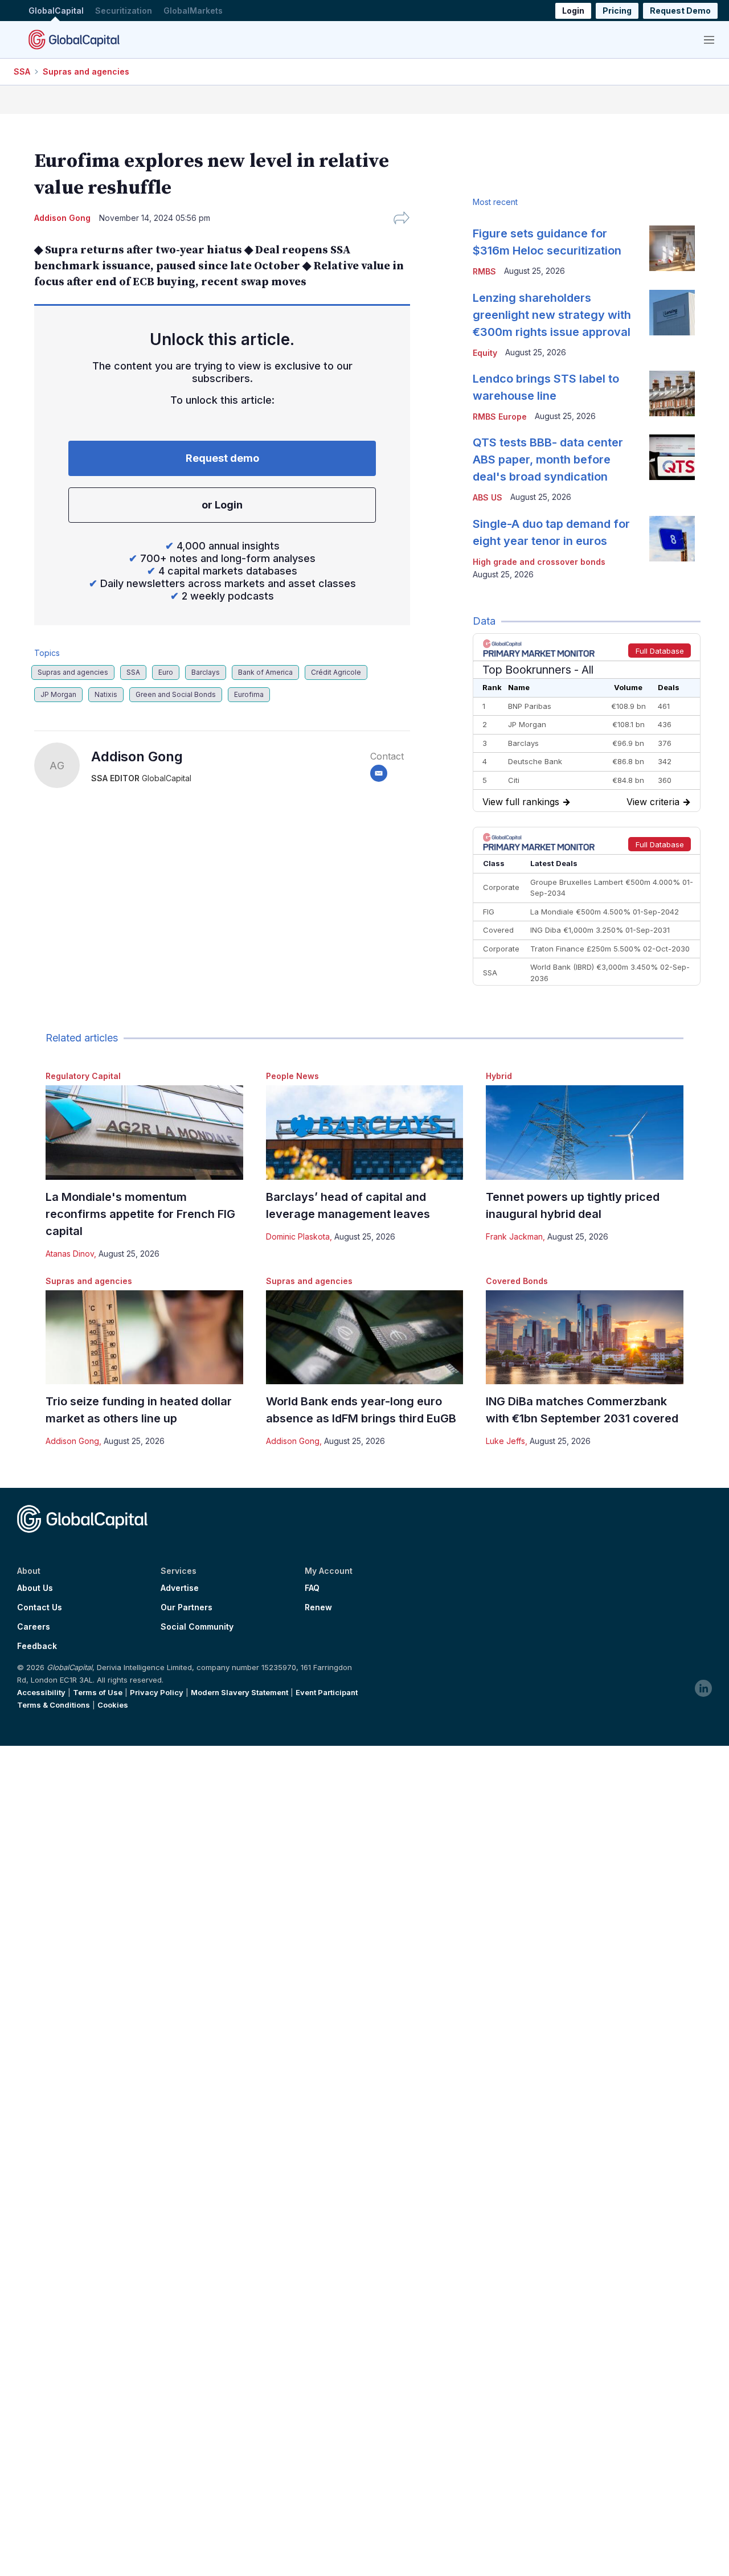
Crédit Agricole (336, 672)
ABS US (488, 497)
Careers (34, 1627)
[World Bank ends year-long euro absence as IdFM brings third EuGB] (365, 1337)
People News (292, 1076)
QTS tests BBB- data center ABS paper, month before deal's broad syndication (548, 460)
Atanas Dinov (70, 1254)
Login (573, 11)
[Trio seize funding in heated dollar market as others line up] (144, 1337)
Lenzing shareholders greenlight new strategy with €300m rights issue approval (552, 315)
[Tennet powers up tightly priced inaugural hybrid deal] (585, 1132)
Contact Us (40, 1607)
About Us (35, 1588)
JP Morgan (58, 694)
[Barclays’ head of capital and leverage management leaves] (365, 1132)
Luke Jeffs (505, 1441)
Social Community (197, 1627)
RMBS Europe (500, 417)
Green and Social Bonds (176, 694)
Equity (485, 353)
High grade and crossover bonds (539, 562)
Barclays (206, 672)
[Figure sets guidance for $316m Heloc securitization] (672, 248)
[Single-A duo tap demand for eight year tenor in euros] (672, 539)
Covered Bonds (517, 1281)
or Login (222, 505)
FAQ (312, 1588)
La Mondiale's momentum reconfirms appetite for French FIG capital (140, 1214)
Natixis (106, 694)
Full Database (660, 651)
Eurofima (249, 694)
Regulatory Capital (83, 1076)
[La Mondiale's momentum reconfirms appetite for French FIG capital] (144, 1132)
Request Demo (680, 11)
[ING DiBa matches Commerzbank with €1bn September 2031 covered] (585, 1337)
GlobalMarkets (193, 11)
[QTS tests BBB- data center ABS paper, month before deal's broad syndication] (672, 457)
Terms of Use (98, 1692)
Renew (318, 1607)
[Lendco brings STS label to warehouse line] (672, 393)
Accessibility (41, 1692)
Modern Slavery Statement (239, 1692)
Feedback (37, 1646)
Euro (166, 672)
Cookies (113, 1705)
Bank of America (265, 672)
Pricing (617, 11)
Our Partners (187, 1607)
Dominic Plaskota (298, 1236)
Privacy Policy (157, 1692)
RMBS (484, 271)
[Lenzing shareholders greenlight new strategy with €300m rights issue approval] (672, 313)
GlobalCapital (56, 11)
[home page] (74, 39)
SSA (22, 71)
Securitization (124, 11)
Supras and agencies (86, 71)
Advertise (180, 1588)
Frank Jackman (514, 1236)
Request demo (222, 458)
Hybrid (499, 1076)
